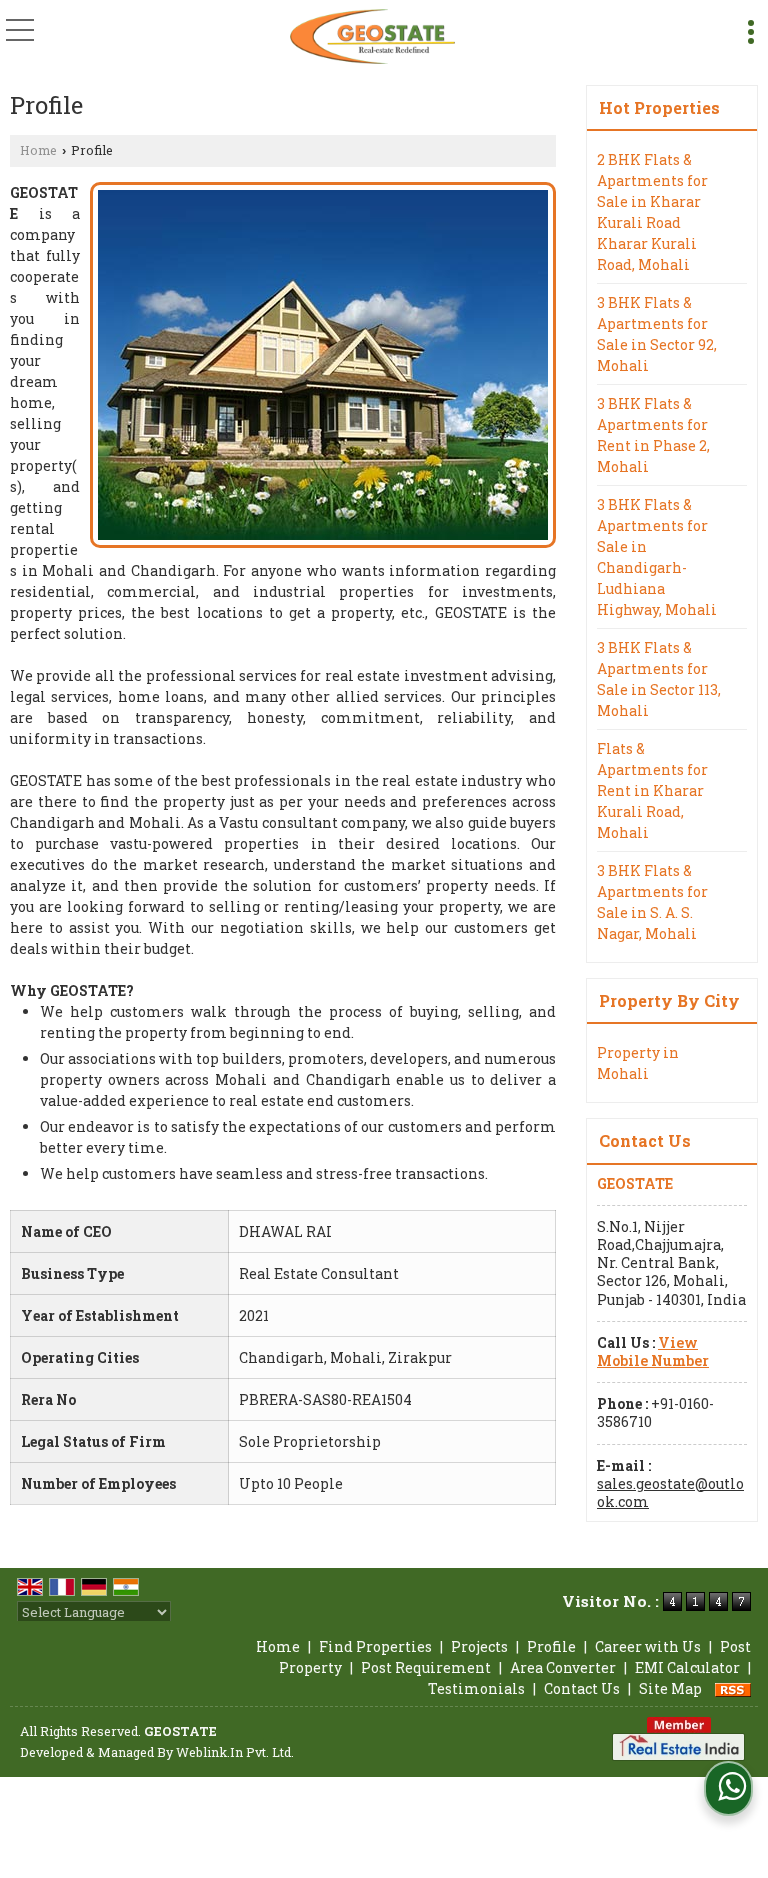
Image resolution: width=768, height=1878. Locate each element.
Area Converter (563, 1667)
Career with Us (648, 1646)
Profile (551, 1646)
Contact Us (582, 1688)
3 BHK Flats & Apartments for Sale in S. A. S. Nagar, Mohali (652, 902)
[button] (653, 1351)
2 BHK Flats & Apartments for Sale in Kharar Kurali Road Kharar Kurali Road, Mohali (652, 212)
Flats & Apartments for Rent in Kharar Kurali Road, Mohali (652, 790)
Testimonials (476, 1688)
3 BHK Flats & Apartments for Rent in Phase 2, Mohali (653, 435)
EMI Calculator (687, 1667)
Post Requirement (426, 1667)
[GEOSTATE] (372, 35)
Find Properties (375, 1646)
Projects (479, 1646)
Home (38, 150)
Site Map (670, 1688)
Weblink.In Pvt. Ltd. (235, 1752)
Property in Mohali (638, 1063)
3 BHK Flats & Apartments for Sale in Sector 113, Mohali (659, 679)
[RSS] (733, 1688)
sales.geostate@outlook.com (670, 1492)
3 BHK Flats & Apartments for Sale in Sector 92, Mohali (657, 334)
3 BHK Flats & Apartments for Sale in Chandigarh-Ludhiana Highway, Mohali (657, 557)
